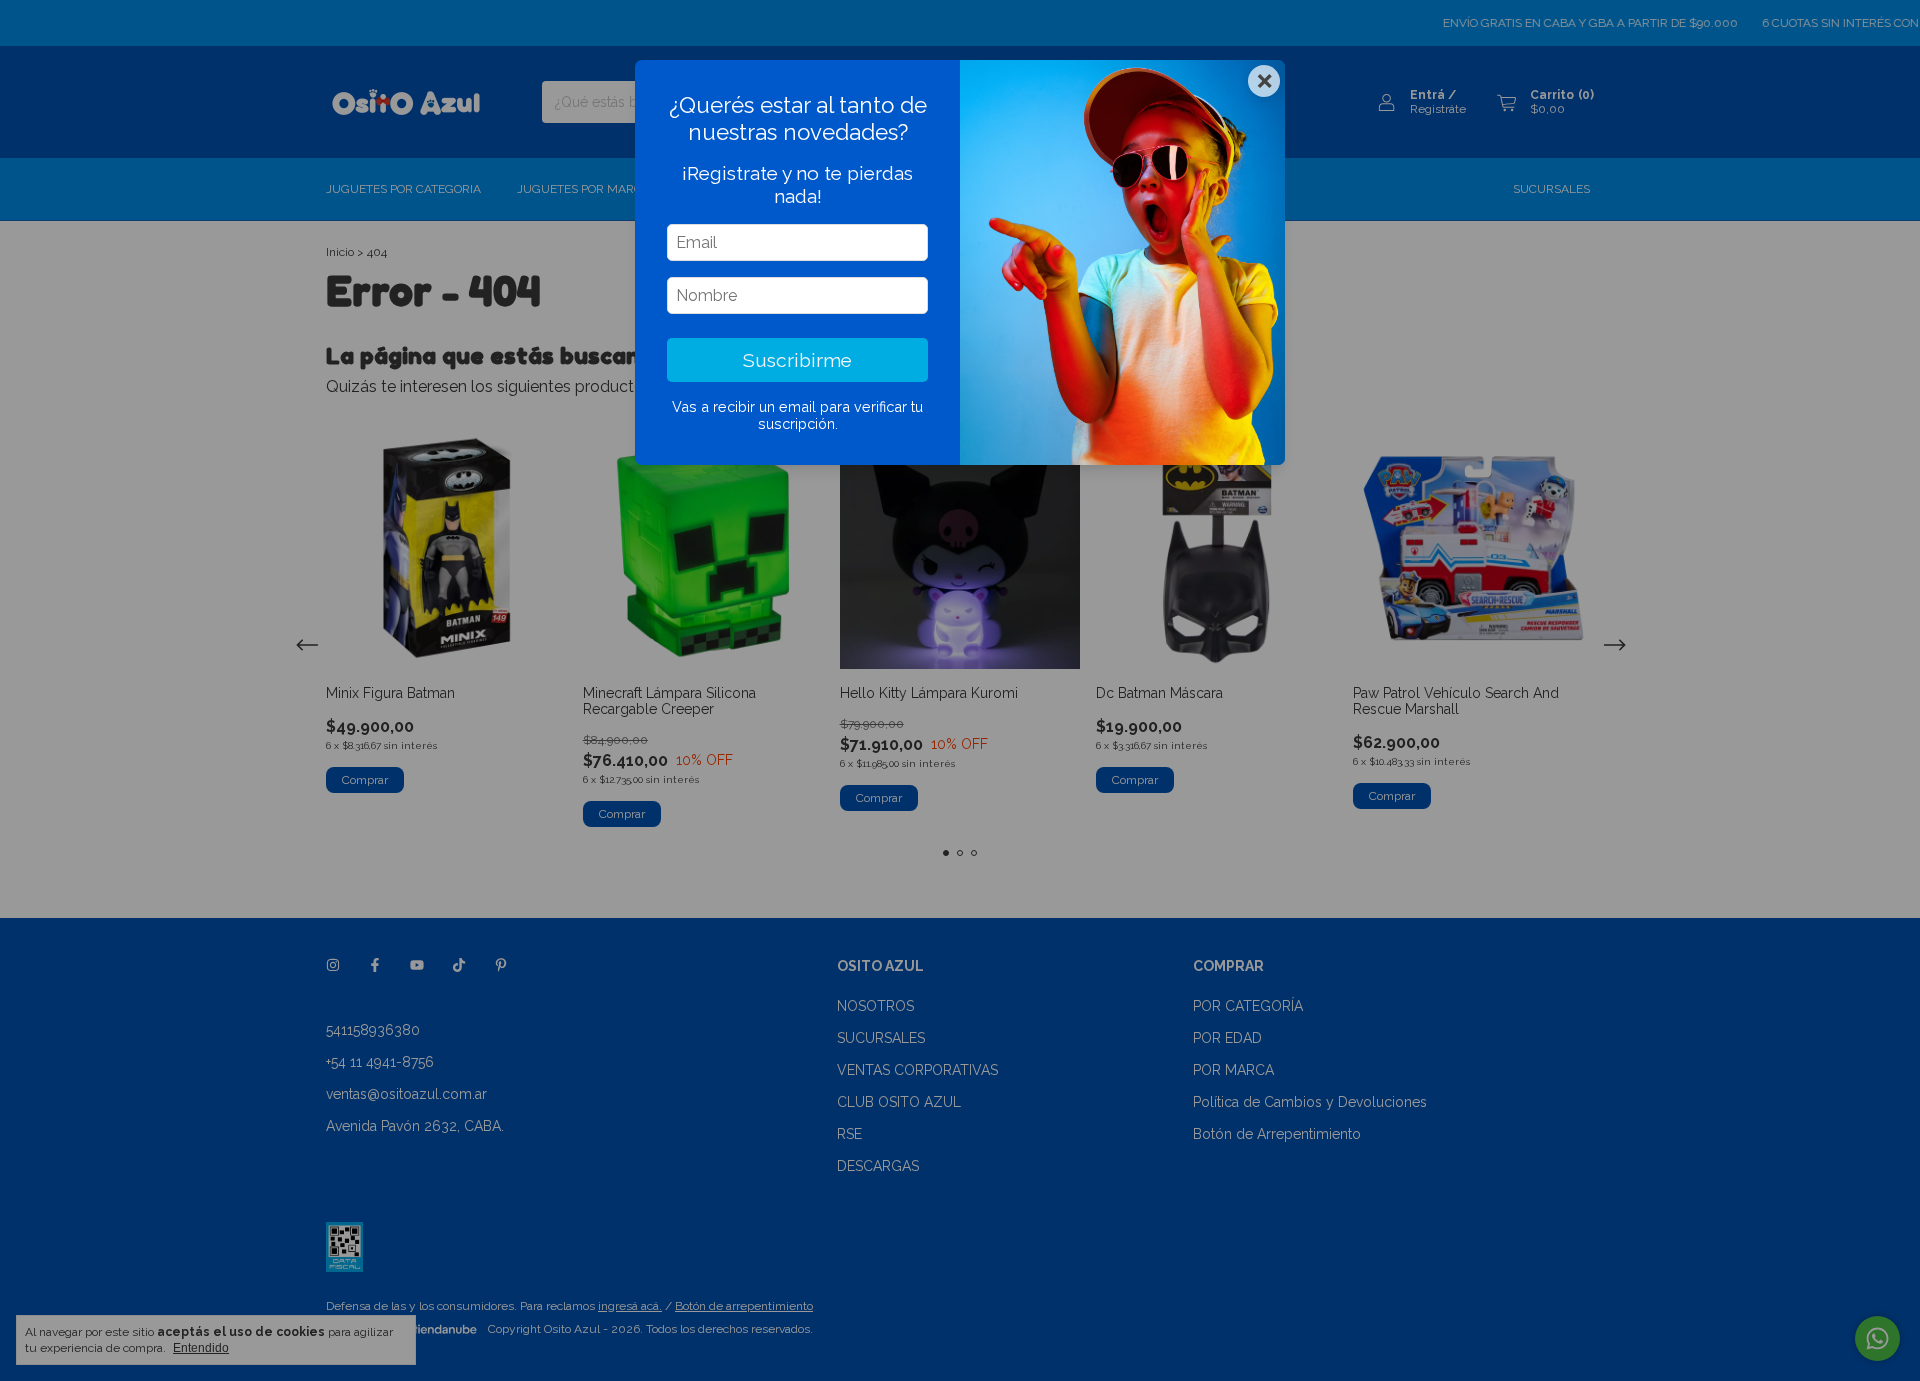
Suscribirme (797, 360)
